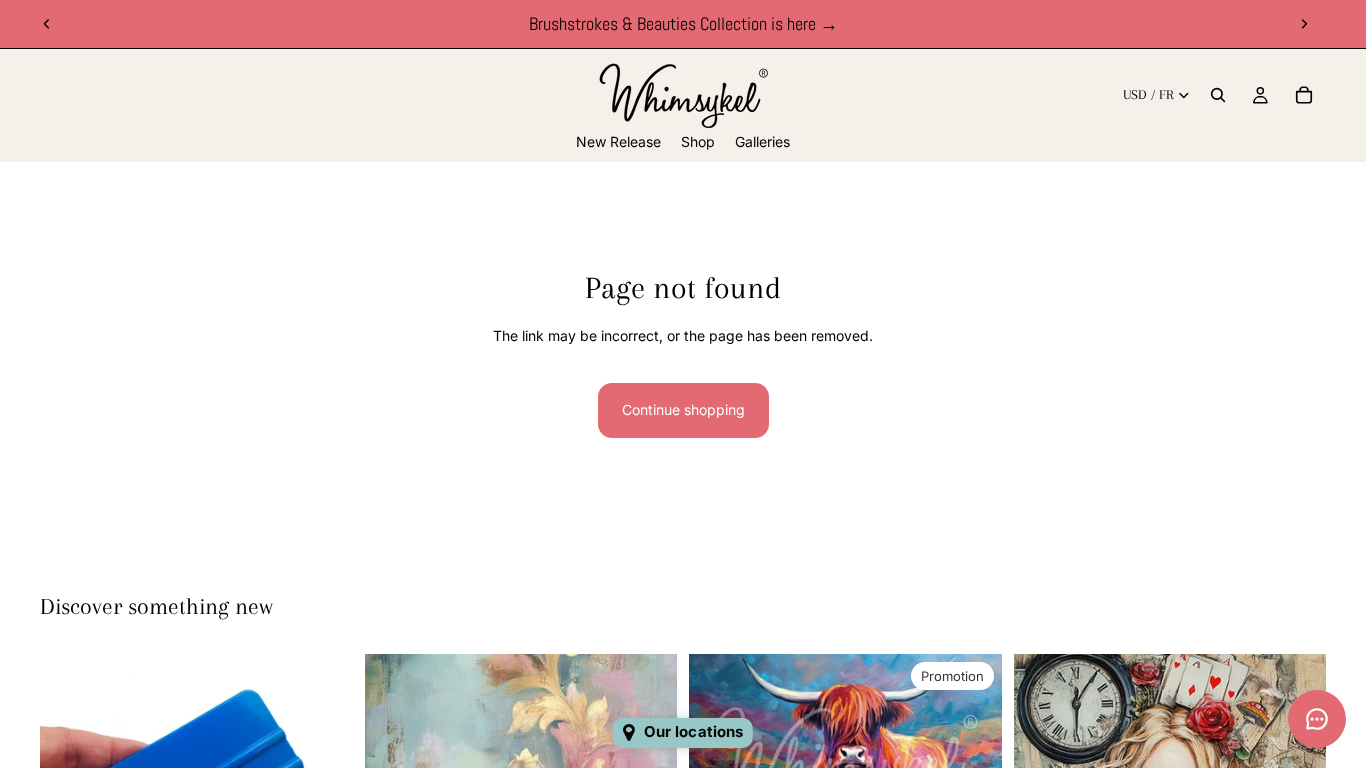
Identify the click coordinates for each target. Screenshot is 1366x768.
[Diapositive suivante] (1304, 24)
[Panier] (1304, 95)
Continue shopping (683, 409)
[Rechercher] (1218, 95)
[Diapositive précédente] (47, 24)
